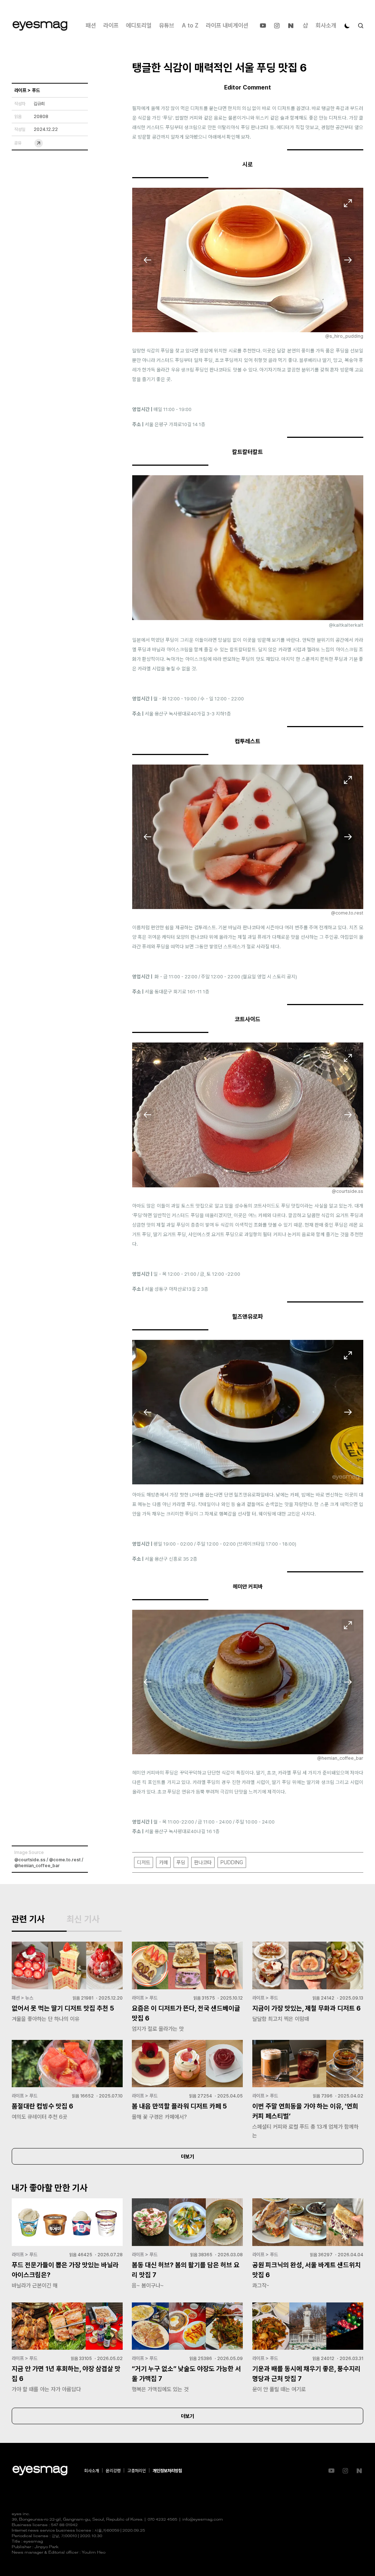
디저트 (144, 1862)
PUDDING (232, 1862)
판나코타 (203, 1862)
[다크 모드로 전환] (347, 26)
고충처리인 (137, 2471)
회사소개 (326, 25)
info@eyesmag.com (203, 2520)
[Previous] (148, 260)
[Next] (348, 260)
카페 (163, 1862)
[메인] (40, 26)
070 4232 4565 (162, 2520)
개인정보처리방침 (167, 2471)
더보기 (187, 2157)
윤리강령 (113, 2471)
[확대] (348, 203)
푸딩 (181, 1862)
